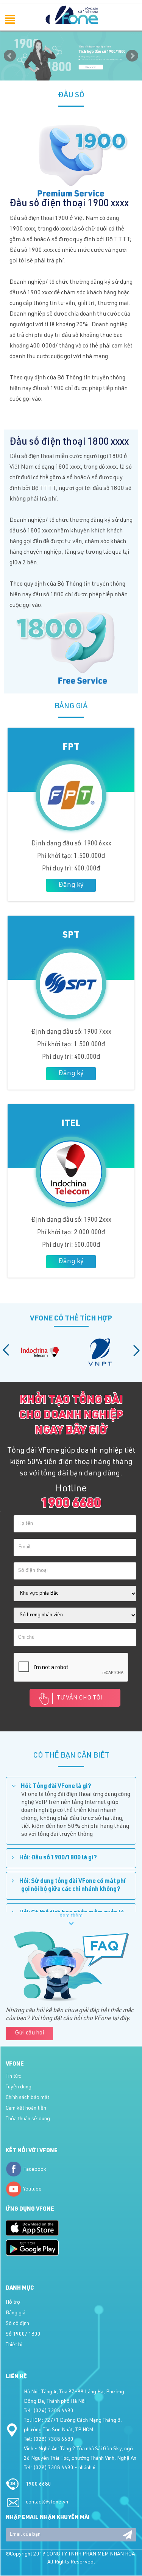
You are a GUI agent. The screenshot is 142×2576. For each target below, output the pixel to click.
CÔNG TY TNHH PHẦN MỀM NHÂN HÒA (91, 2554)
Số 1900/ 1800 (23, 2334)
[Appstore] (32, 2228)
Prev (10, 56)
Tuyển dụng (19, 2087)
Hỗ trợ (13, 2303)
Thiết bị (14, 2345)
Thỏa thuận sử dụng (28, 2119)
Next (132, 56)
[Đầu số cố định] (71, 56)
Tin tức (13, 2077)
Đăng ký (71, 885)
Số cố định (17, 2324)
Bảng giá (16, 2313)
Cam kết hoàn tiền (26, 2108)
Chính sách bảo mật (27, 2098)
